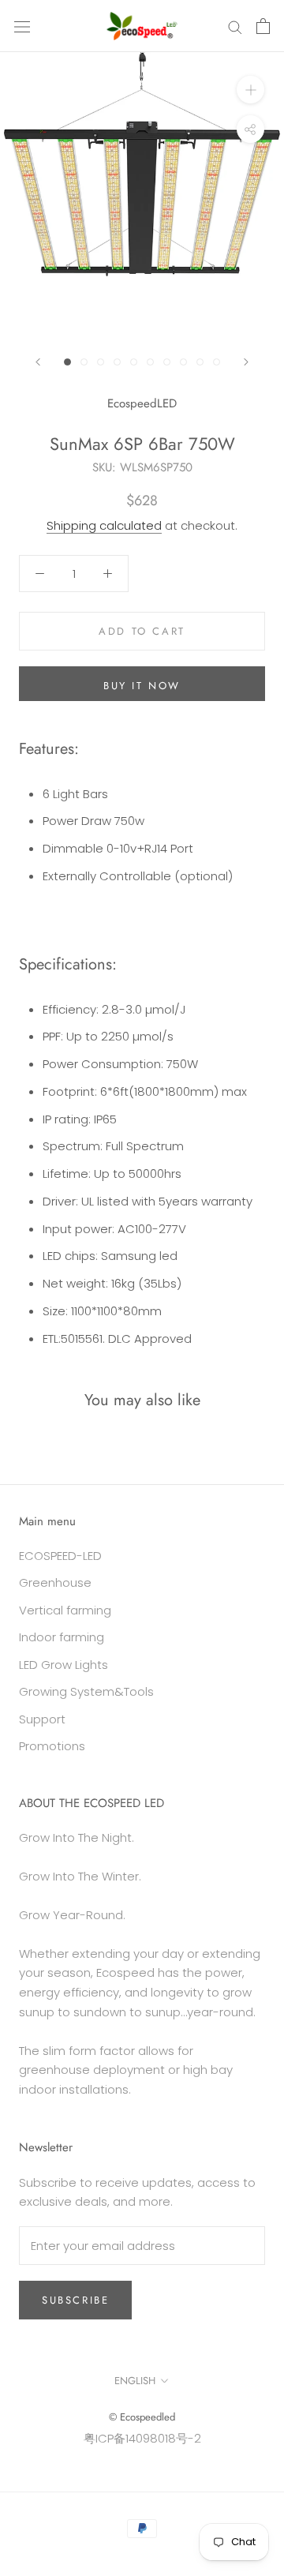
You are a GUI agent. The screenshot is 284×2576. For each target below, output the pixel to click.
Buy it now (142, 686)
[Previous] (38, 362)
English (135, 2381)
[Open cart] (263, 26)
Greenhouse (55, 1582)
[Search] (235, 26)
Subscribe (75, 2300)
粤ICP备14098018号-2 (142, 2438)
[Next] (246, 362)
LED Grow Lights (64, 1665)
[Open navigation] (22, 26)
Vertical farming (65, 1610)
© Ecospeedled (142, 2417)
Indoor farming (62, 1637)
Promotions (52, 1746)
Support (42, 1719)
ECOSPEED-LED (60, 1556)
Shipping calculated (104, 525)
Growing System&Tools (86, 1691)
